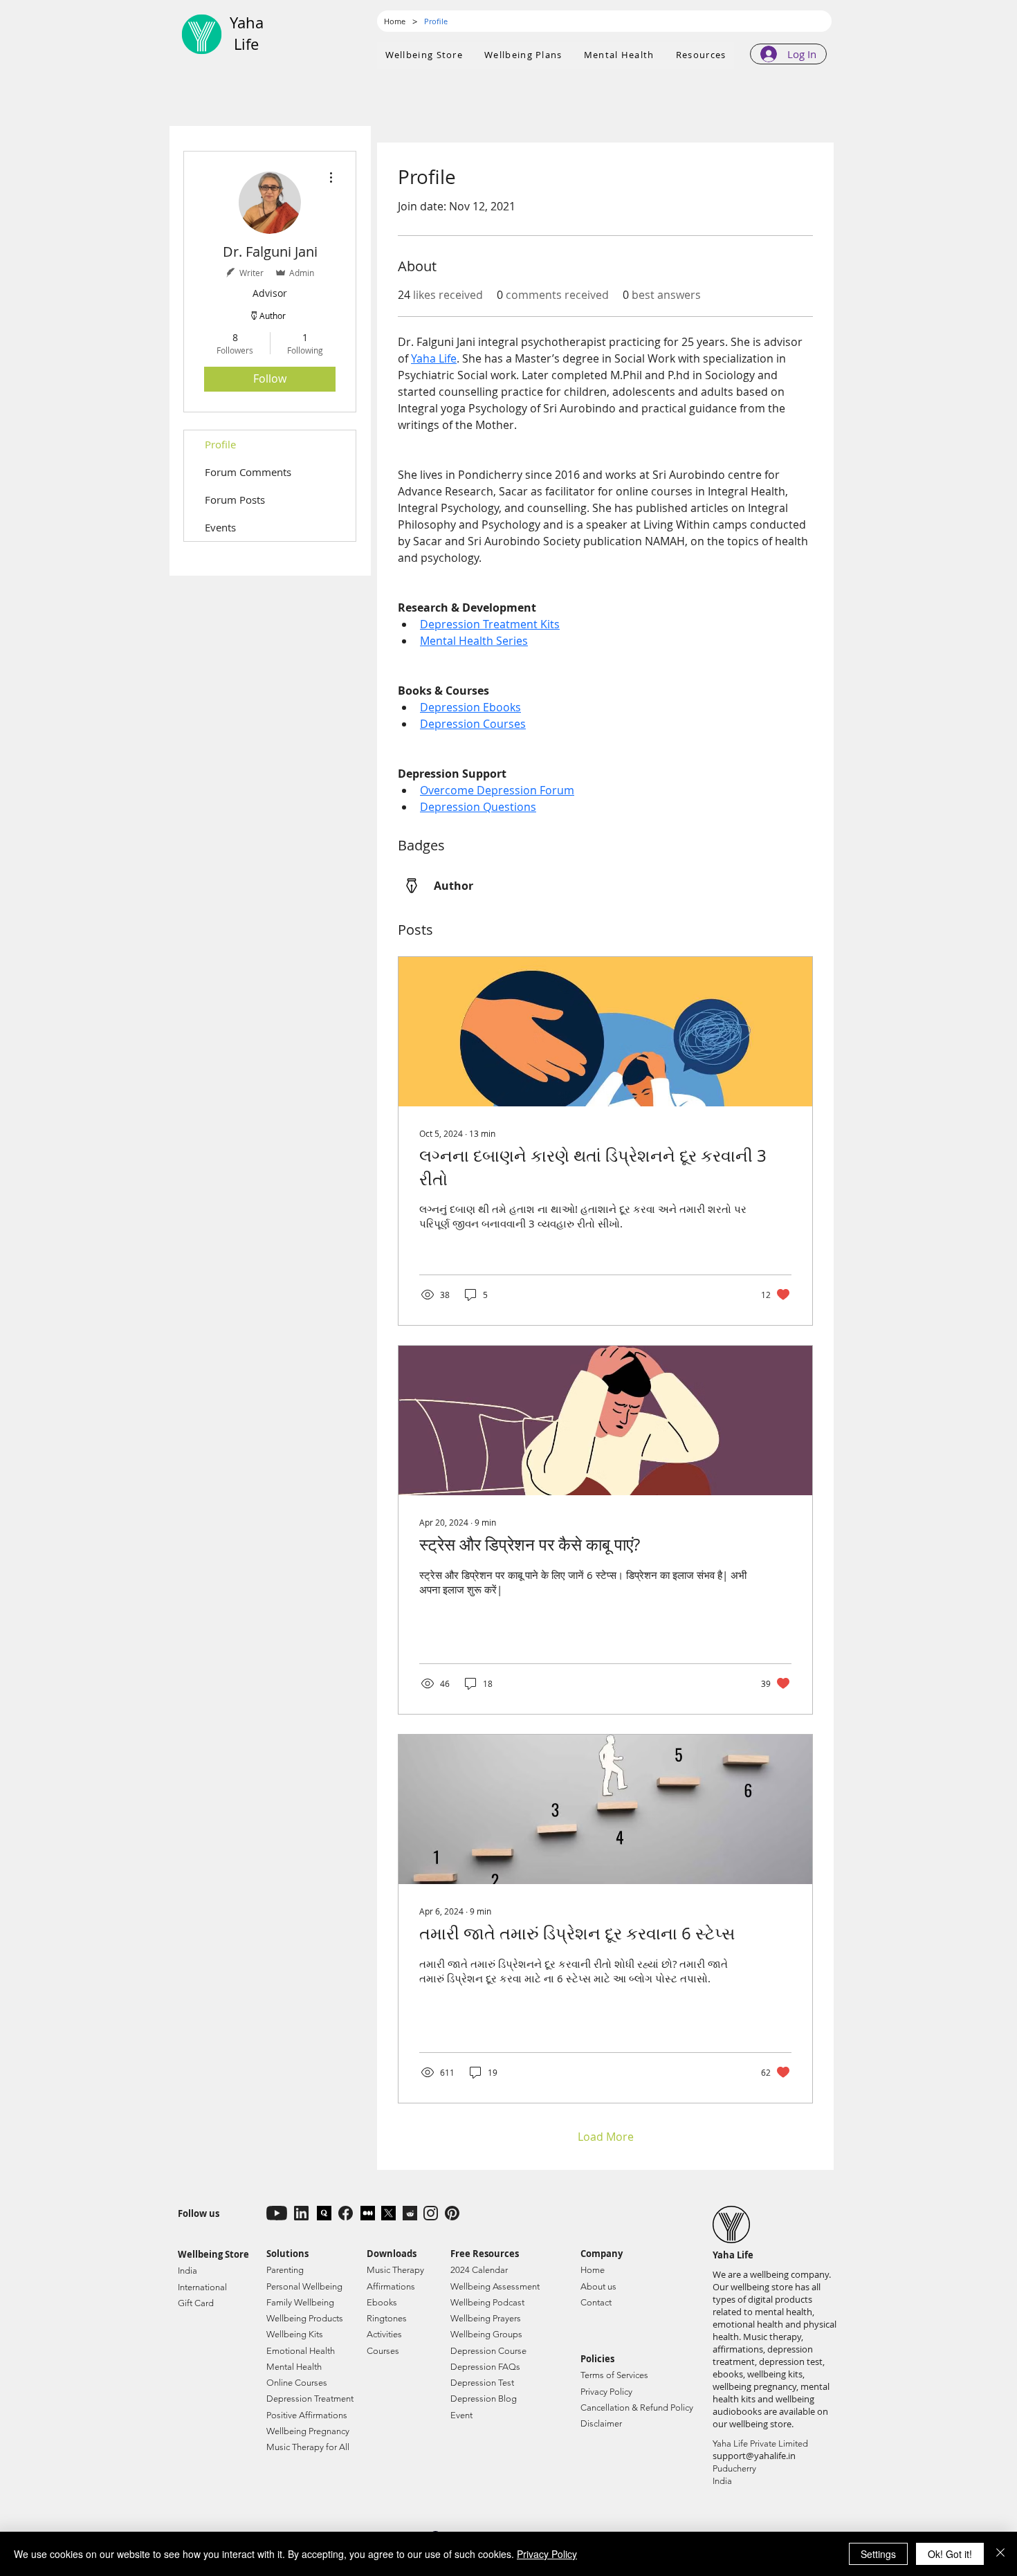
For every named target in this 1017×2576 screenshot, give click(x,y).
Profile (220, 444)
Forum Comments (248, 472)
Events (220, 527)
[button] (524, 55)
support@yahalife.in (754, 2456)
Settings (878, 2554)
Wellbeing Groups (486, 2334)
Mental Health (294, 2367)
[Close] (1000, 2554)
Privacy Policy (547, 2554)
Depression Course (488, 2351)
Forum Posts (235, 500)
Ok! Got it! (950, 2554)
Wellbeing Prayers (486, 2318)
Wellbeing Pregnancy (308, 2431)
